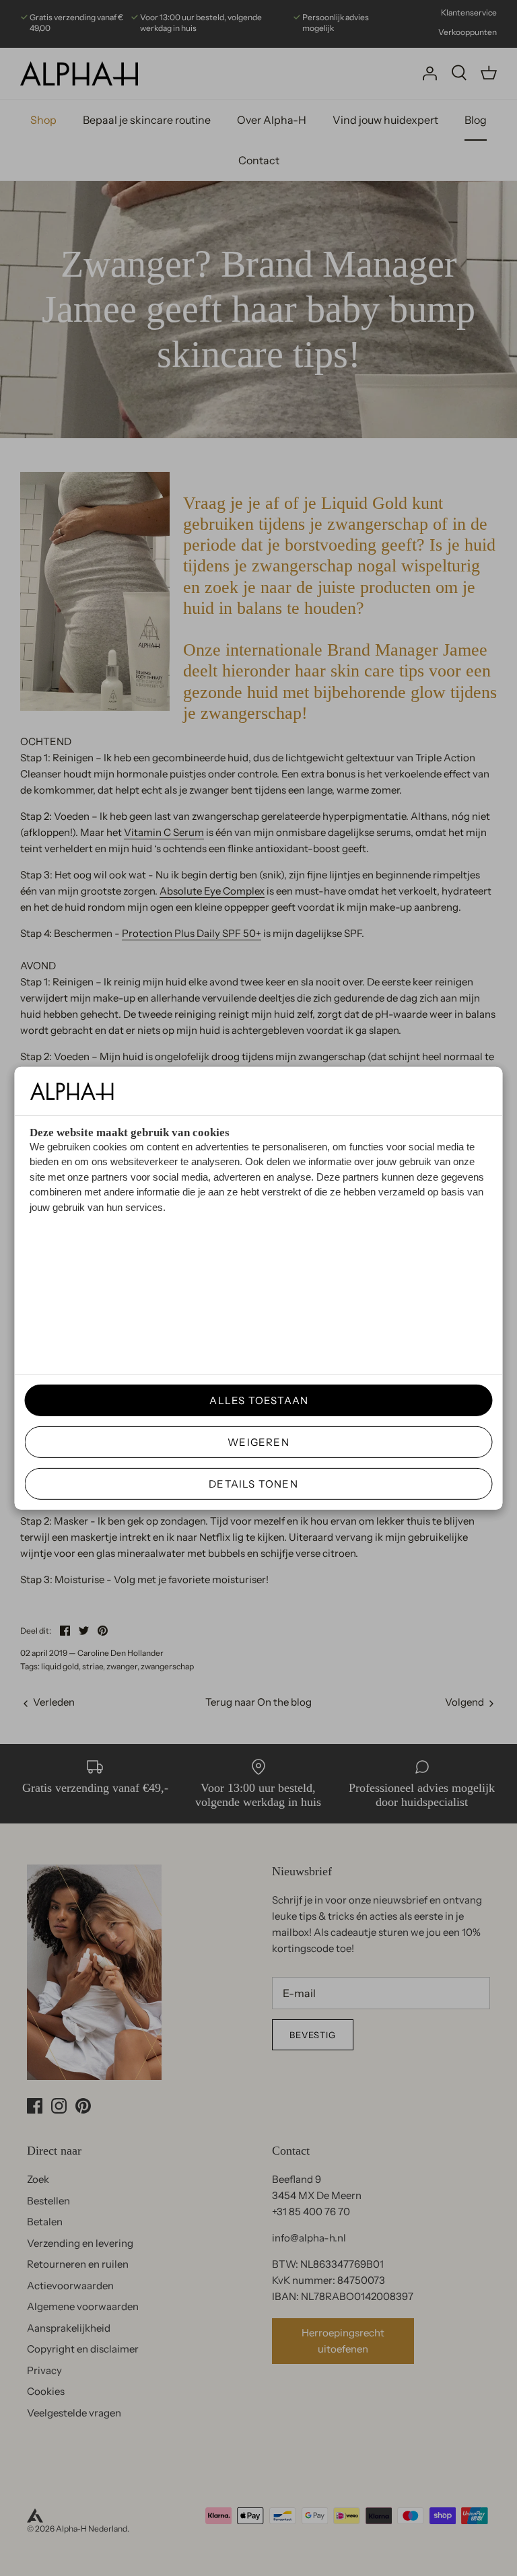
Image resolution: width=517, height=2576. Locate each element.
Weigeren (258, 1442)
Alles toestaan (254, 1400)
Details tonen (253, 1484)
